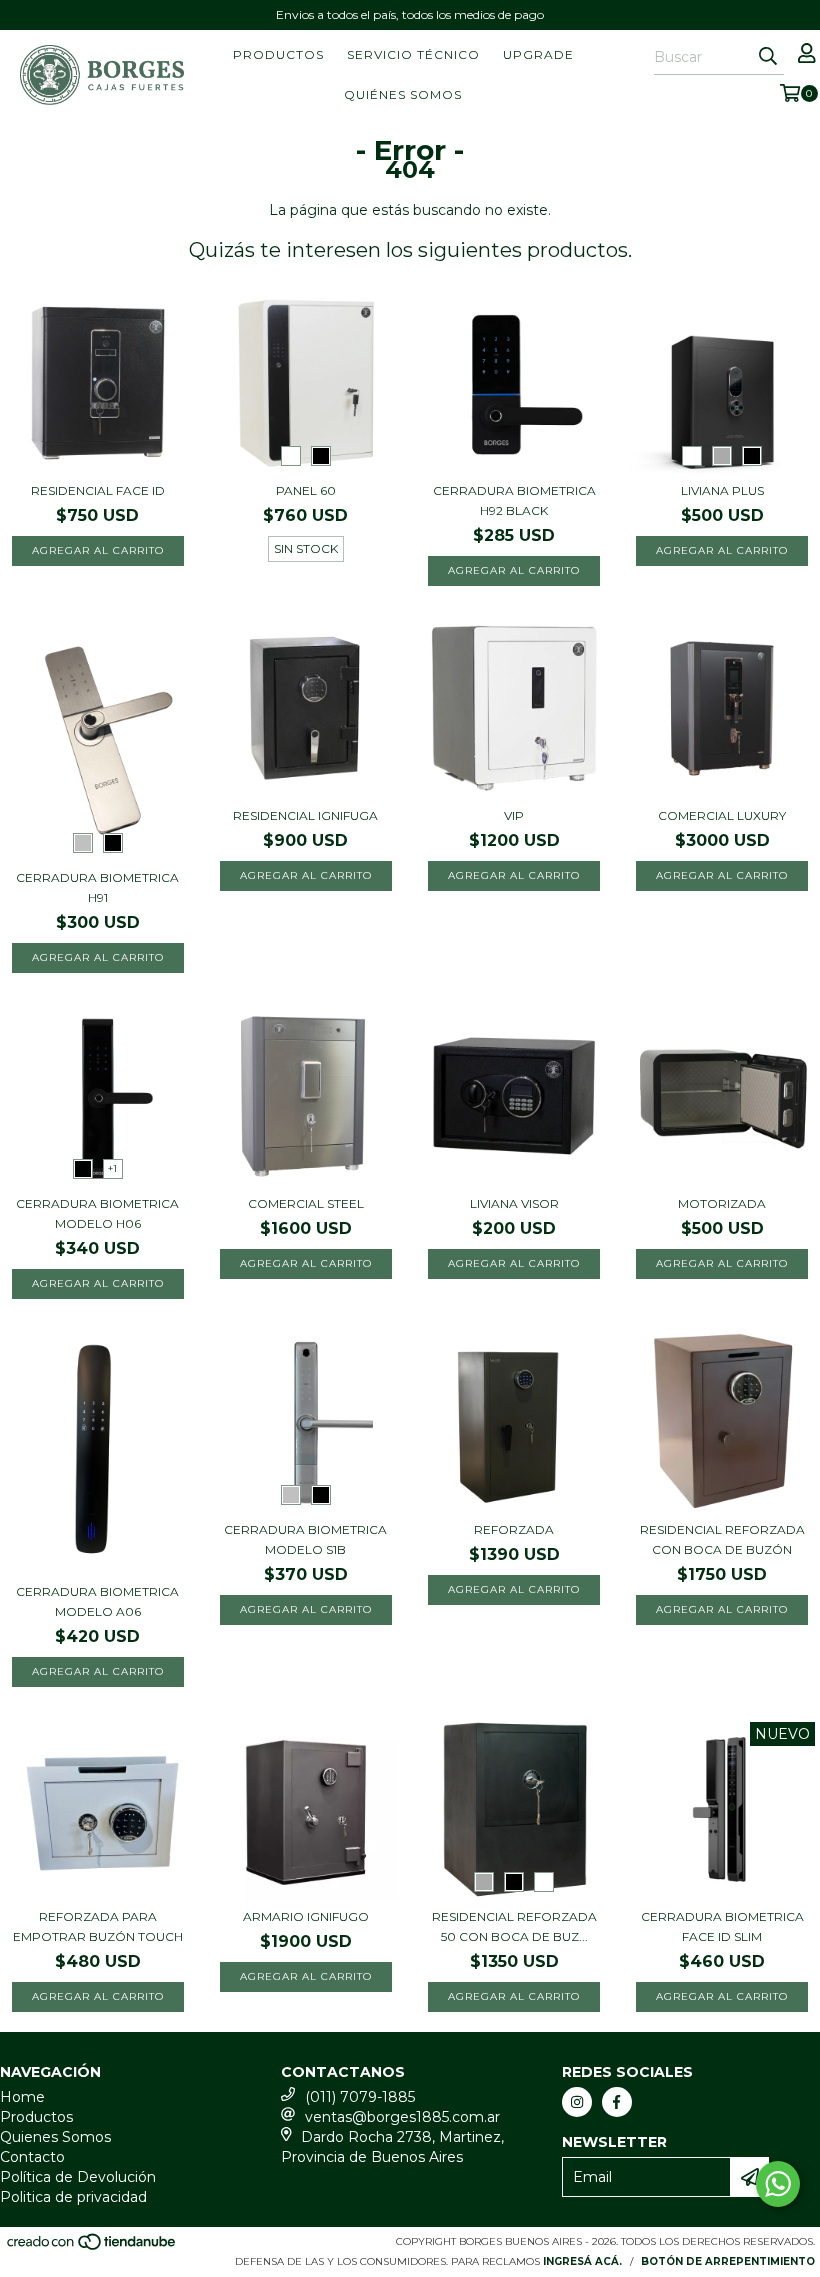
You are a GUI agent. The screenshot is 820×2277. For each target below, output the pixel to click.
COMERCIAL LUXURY (722, 815)
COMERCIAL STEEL (306, 1203)
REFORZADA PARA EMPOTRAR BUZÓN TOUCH (98, 1926)
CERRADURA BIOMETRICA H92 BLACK (514, 500)
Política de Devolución (78, 2177)
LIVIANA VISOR (514, 1203)
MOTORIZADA (722, 1203)
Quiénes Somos (403, 94)
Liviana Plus (722, 490)
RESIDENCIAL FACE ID (98, 490)
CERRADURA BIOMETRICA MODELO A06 (97, 1601)
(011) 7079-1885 (360, 2097)
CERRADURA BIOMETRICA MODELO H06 (97, 1213)
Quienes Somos (55, 2137)
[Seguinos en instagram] (577, 2102)
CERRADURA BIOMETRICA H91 (97, 887)
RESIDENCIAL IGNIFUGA (305, 815)
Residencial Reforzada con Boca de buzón (722, 1539)
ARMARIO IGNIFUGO (306, 1916)
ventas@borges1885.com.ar (402, 2117)
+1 (112, 1168)
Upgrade (538, 54)
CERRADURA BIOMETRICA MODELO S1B (305, 1539)
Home (22, 2097)
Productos (278, 54)
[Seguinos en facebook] (617, 2102)
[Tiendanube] (92, 2248)
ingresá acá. (582, 2261)
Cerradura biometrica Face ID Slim (722, 1926)
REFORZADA (514, 1529)
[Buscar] (768, 57)
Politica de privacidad (73, 2197)
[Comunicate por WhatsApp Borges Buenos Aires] (778, 2184)
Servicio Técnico (413, 54)
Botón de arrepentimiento (728, 2261)
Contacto (32, 2157)
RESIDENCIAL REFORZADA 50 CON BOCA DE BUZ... (514, 1926)
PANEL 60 (306, 490)
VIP (514, 815)
